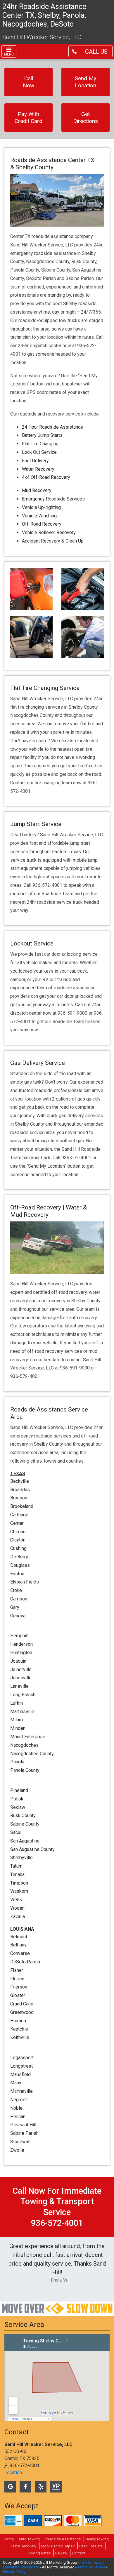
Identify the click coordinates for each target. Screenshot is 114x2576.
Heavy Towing (97, 2539)
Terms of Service (91, 2567)
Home (9, 2539)
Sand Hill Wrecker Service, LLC (42, 37)
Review (61, 2553)
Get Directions (85, 118)
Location (13, 2472)
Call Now (28, 82)
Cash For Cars (91, 2546)
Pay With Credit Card (28, 118)
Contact (78, 2553)
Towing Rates (39, 2553)
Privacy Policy (14, 2572)
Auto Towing (29, 2539)
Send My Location (85, 82)
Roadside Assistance (63, 2539)
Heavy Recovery (23, 2546)
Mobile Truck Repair (58, 2546)
